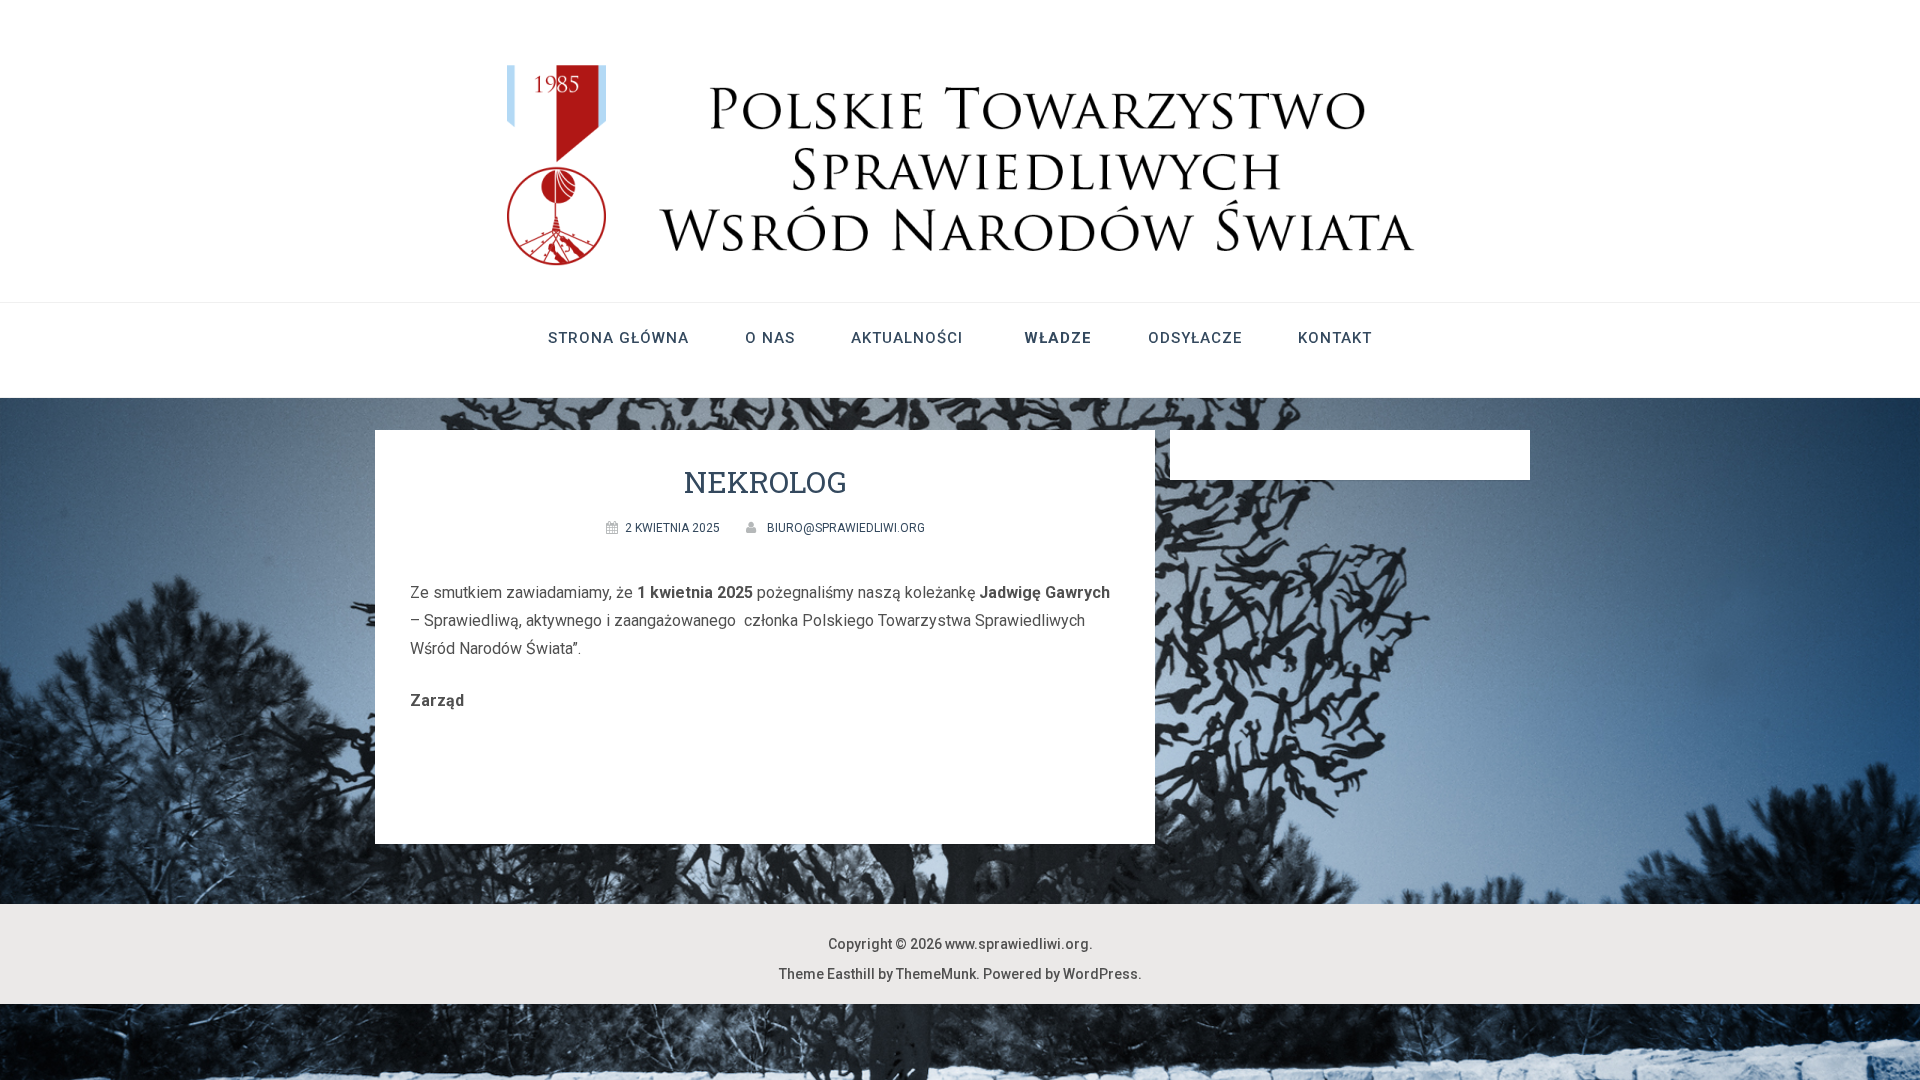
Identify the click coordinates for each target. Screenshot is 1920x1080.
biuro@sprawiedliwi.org (846, 528)
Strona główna (618, 338)
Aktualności (907, 338)
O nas (770, 338)
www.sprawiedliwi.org (1017, 944)
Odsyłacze (1195, 338)
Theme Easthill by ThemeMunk (877, 974)
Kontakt (1335, 338)
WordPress (1100, 974)
